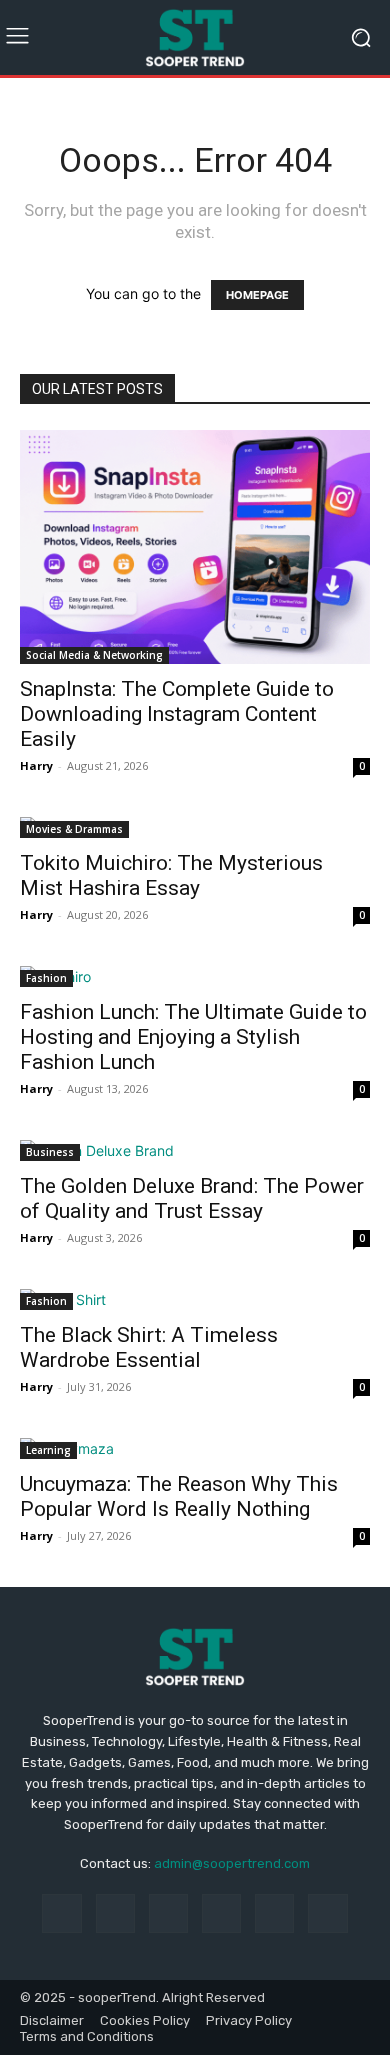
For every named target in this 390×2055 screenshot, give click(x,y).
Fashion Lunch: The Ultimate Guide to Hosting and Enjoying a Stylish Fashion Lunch (193, 1037)
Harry (36, 765)
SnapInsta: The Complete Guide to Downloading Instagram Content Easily (177, 714)
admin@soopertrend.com (232, 1863)
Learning (48, 1450)
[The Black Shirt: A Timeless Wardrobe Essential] (195, 1299)
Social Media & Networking (94, 655)
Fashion (46, 978)
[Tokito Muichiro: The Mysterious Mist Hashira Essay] (195, 827)
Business (50, 1152)
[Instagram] (115, 1913)
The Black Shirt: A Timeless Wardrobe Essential (149, 1347)
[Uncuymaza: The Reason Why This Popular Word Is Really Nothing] (195, 1448)
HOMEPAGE (257, 295)
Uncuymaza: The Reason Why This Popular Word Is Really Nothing (179, 1496)
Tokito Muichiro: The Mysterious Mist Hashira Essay (171, 875)
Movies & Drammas (74, 829)
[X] (327, 1913)
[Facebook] (61, 1913)
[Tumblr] (274, 1913)
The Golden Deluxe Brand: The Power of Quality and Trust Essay (192, 1198)
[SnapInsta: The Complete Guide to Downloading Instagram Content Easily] (195, 546)
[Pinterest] (221, 1913)
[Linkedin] (168, 1913)
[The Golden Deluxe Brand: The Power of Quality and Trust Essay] (195, 1150)
